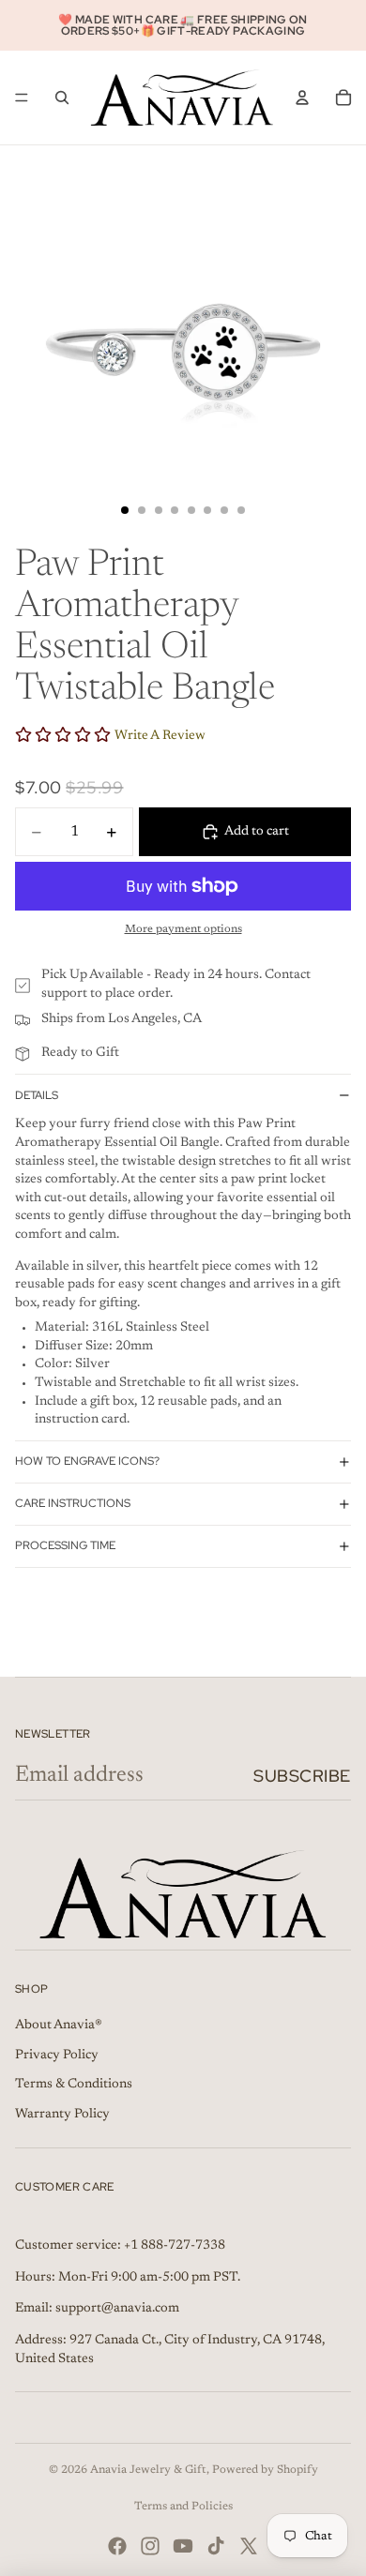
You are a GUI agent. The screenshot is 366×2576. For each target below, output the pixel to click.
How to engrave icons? (87, 1461)
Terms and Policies (183, 2507)
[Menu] (22, 98)
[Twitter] (249, 2546)
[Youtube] (183, 2546)
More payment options (183, 929)
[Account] (302, 98)
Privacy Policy (57, 2056)
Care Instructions (73, 1503)
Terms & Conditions (74, 2085)
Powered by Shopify (265, 2470)
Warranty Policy (62, 2115)
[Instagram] (150, 2546)
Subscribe (302, 1776)
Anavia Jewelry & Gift (148, 2470)
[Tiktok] (216, 2546)
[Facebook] (117, 2546)
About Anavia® (59, 2026)
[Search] (62, 98)
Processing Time (65, 1545)
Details (37, 1095)
